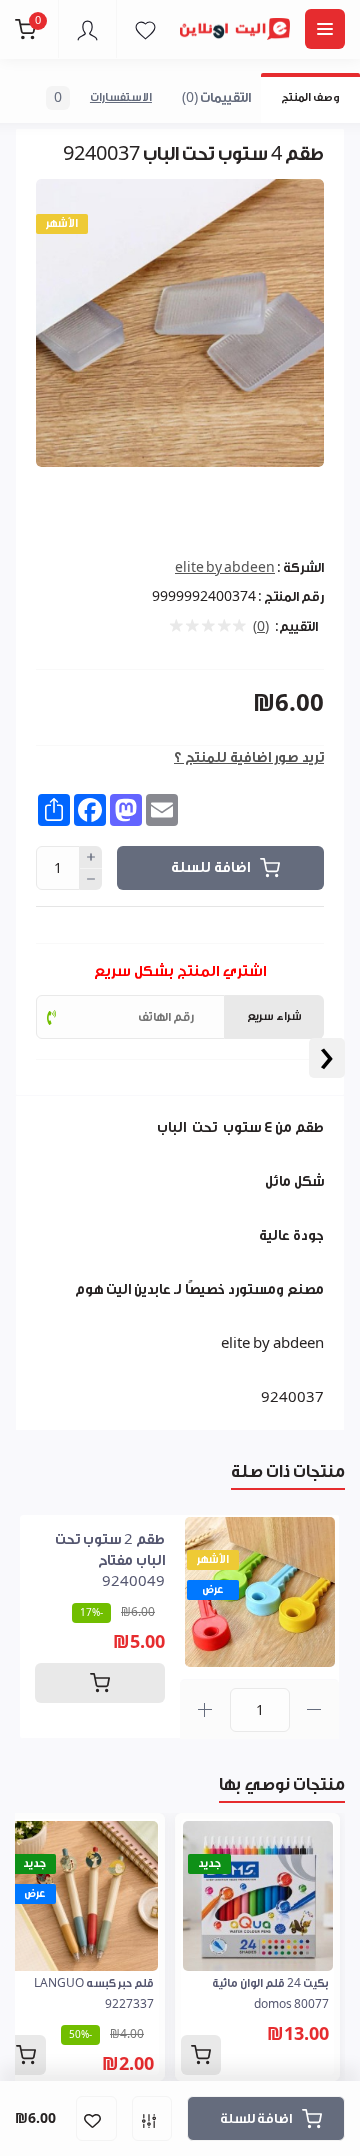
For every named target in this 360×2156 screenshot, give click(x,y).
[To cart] (100, 1683)
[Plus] (91, 857)
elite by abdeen (225, 567)
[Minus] (91, 880)
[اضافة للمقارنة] (151, 2118)
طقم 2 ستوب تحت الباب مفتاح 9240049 (110, 1561)
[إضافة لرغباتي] (96, 2118)
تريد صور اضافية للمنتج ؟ (249, 758)
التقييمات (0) (216, 97)
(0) (261, 627)
